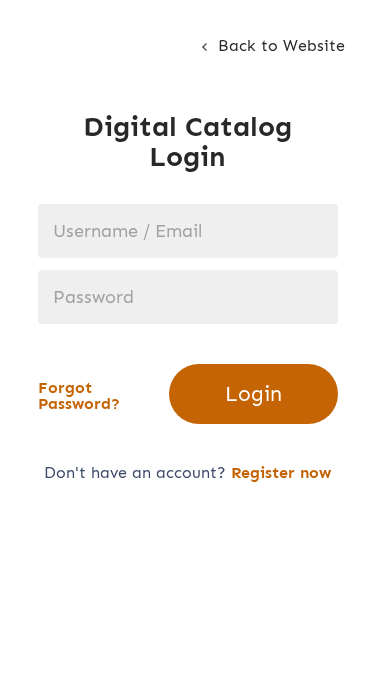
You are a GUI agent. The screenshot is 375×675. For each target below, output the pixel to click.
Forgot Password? (79, 396)
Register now (281, 472)
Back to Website (279, 45)
